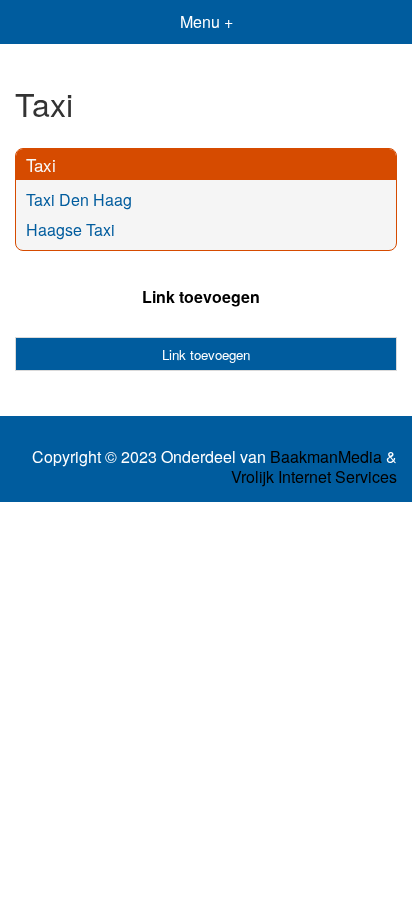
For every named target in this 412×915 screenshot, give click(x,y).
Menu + (206, 21)
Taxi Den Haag (79, 199)
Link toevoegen (201, 296)
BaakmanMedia (326, 457)
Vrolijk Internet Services (314, 477)
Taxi (41, 164)
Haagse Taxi (70, 229)
